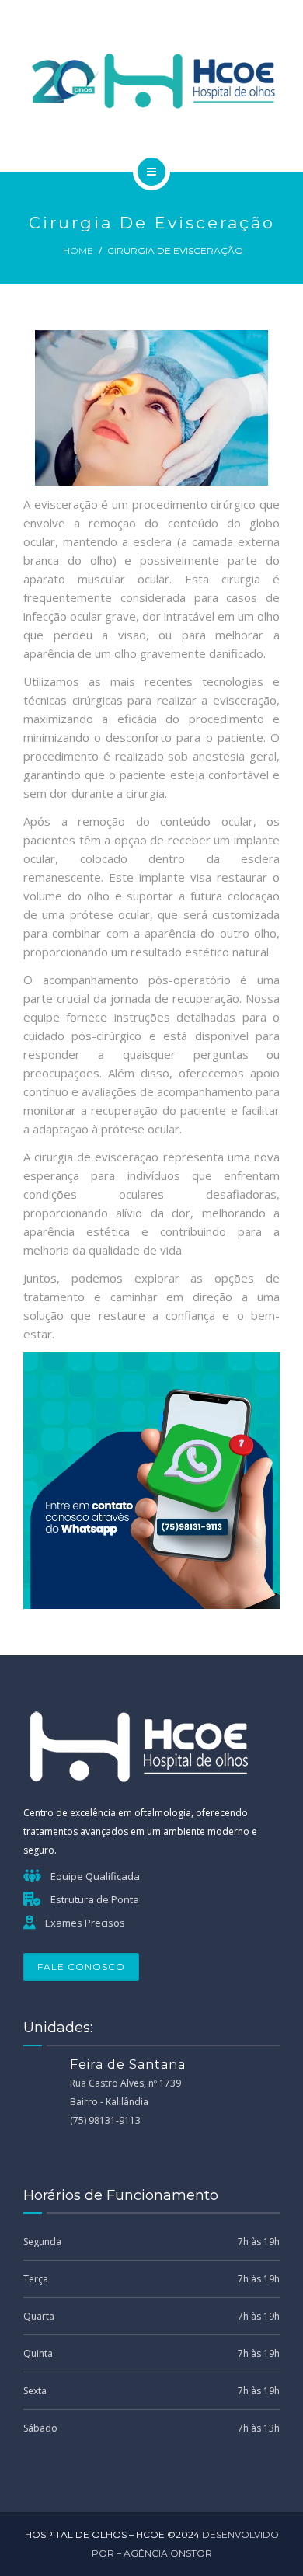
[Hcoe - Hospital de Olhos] (151, 83)
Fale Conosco (81, 1967)
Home (78, 251)
